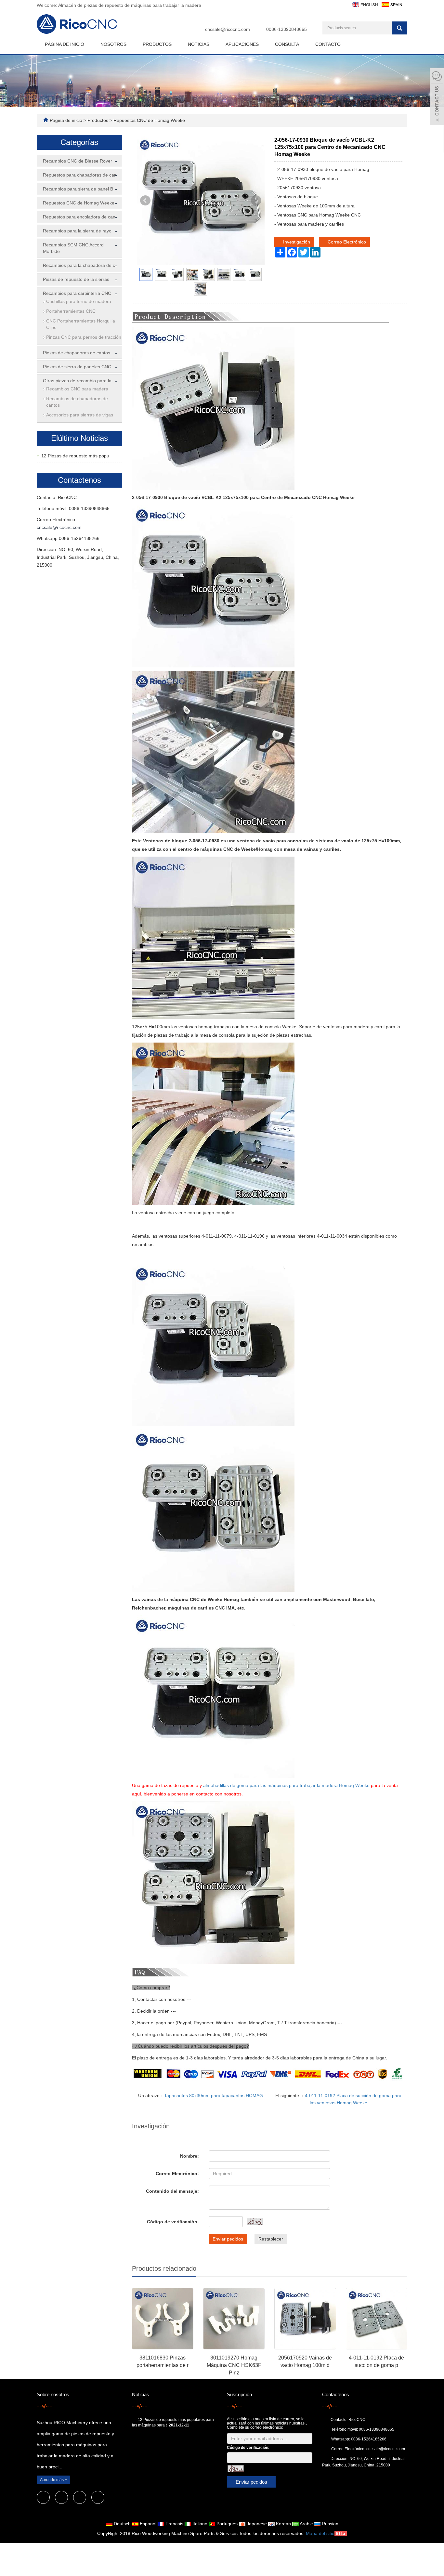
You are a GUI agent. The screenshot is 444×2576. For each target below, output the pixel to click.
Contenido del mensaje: (172, 2191)
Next (256, 201)
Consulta (287, 44)
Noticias (199, 44)
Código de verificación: (173, 2222)
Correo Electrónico (346, 242)
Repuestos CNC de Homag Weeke (149, 120)
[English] (364, 4)
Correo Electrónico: (177, 2174)
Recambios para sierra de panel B (78, 189)
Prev (145, 201)
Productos (157, 44)
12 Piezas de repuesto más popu (75, 456)
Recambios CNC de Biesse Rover (78, 161)
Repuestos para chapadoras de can (80, 175)
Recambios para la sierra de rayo (77, 231)
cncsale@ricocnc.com (228, 29)
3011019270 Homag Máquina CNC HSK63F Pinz (234, 2365)
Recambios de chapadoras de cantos (77, 402)
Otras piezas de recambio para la (77, 381)
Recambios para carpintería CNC (77, 293)
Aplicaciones (242, 44)
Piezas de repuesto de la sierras (76, 279)
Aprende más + (53, 2480)
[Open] (437, 98)
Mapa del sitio (320, 2533)
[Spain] (392, 4)
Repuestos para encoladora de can (79, 217)
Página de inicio (65, 44)
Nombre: (189, 2156)
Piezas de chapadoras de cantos (77, 353)
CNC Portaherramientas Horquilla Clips (81, 324)
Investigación (296, 242)
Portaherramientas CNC (71, 311)
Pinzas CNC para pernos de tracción (84, 337)
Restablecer (271, 2239)
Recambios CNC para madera (77, 389)
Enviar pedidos (228, 2239)
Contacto (328, 44)
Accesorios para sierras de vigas (80, 415)
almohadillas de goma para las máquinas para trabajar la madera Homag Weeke (286, 1785)
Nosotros (113, 44)
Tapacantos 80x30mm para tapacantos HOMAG (214, 2096)
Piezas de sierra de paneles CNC (77, 367)
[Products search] (399, 28)
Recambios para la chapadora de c (79, 265)
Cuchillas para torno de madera (79, 301)
